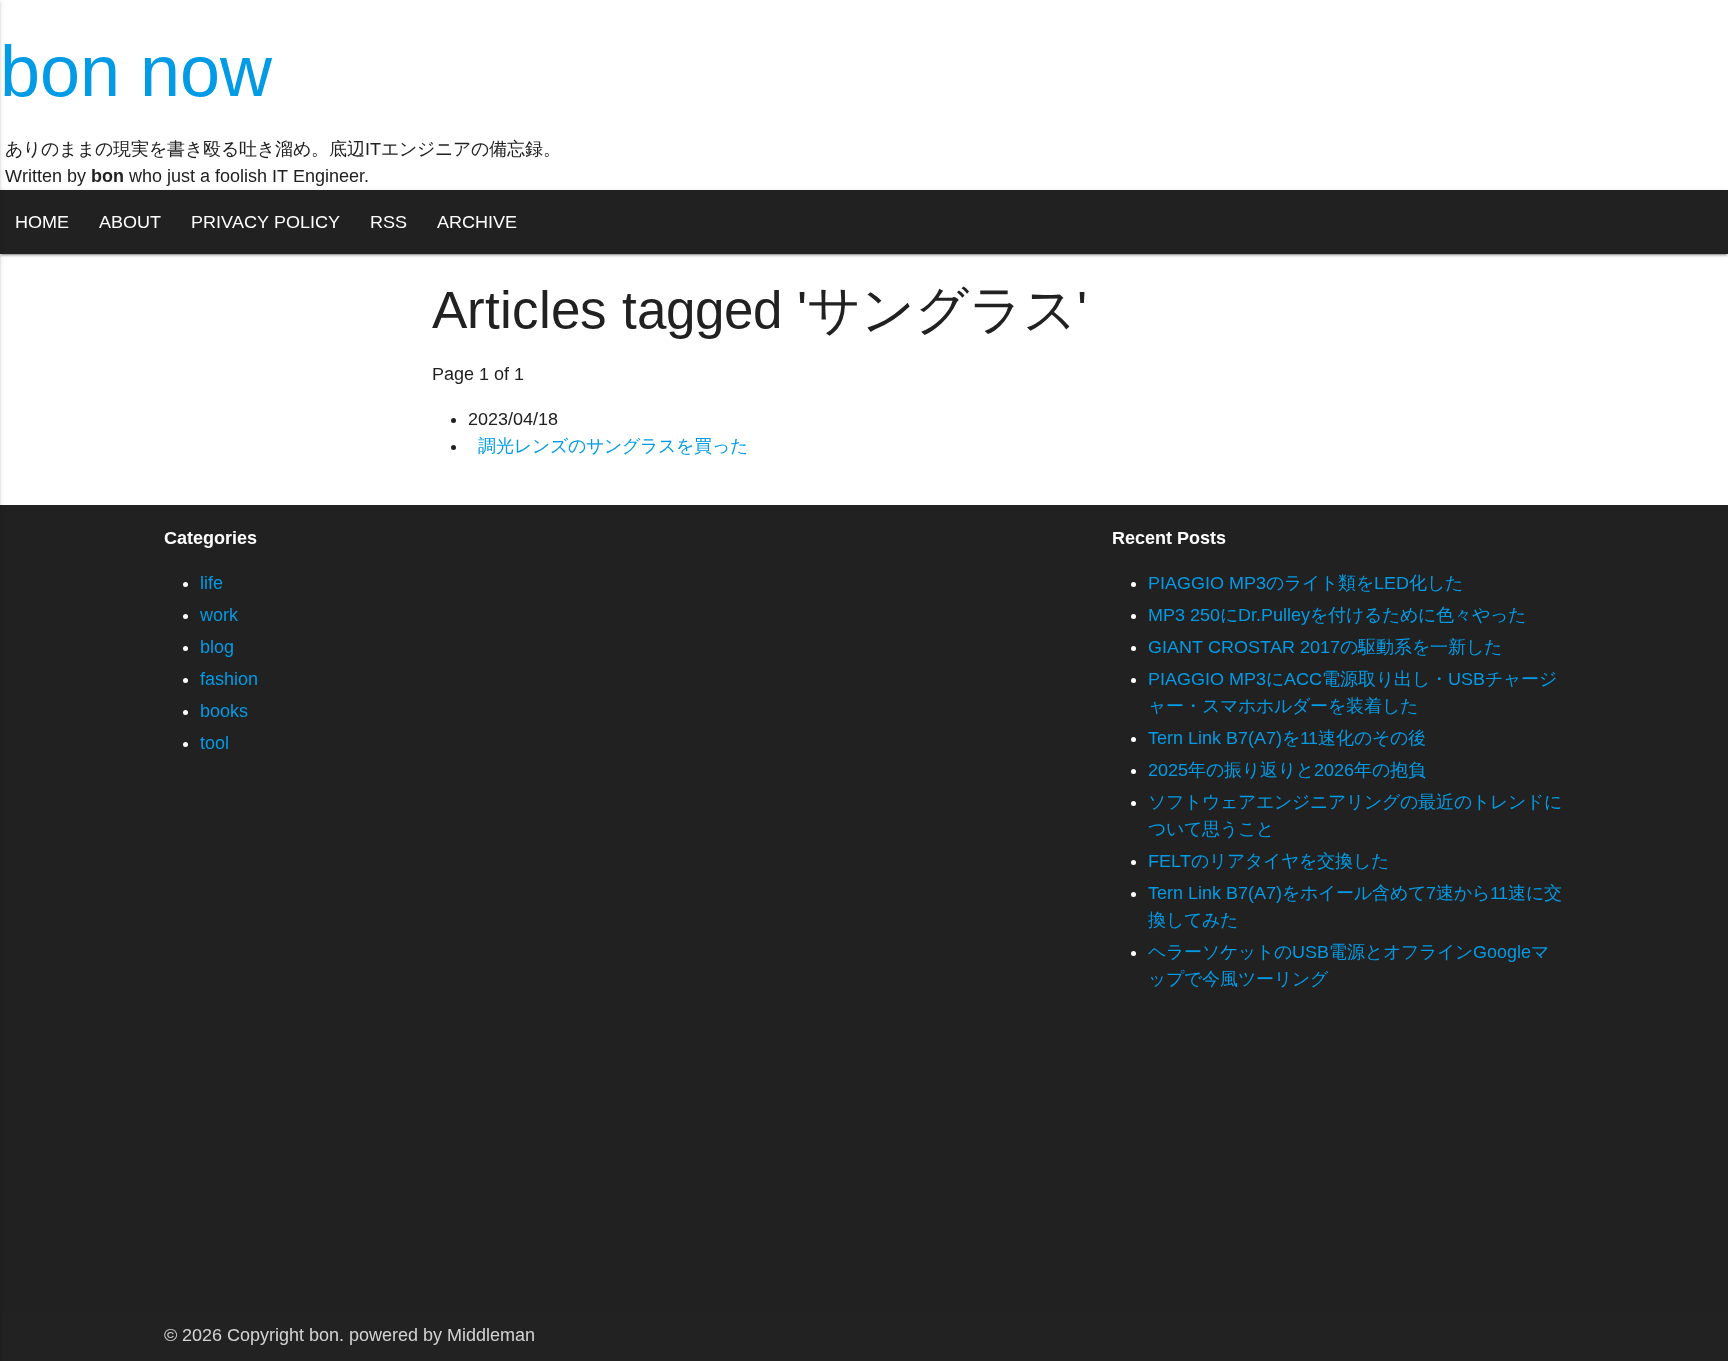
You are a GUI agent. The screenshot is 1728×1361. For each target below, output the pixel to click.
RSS (388, 222)
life (211, 583)
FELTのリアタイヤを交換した (1268, 861)
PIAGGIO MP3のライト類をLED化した (1305, 583)
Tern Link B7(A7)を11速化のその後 (1287, 738)
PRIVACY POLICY (265, 222)
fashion (229, 679)
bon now (136, 71)
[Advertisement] (600, 1171)
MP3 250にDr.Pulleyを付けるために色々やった (1337, 615)
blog (217, 647)
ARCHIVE (477, 222)
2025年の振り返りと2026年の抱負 (1287, 770)
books (224, 711)
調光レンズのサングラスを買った (613, 446)
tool (214, 743)
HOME (42, 222)
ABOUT (130, 222)
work (219, 615)
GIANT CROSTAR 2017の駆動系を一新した (1325, 647)
